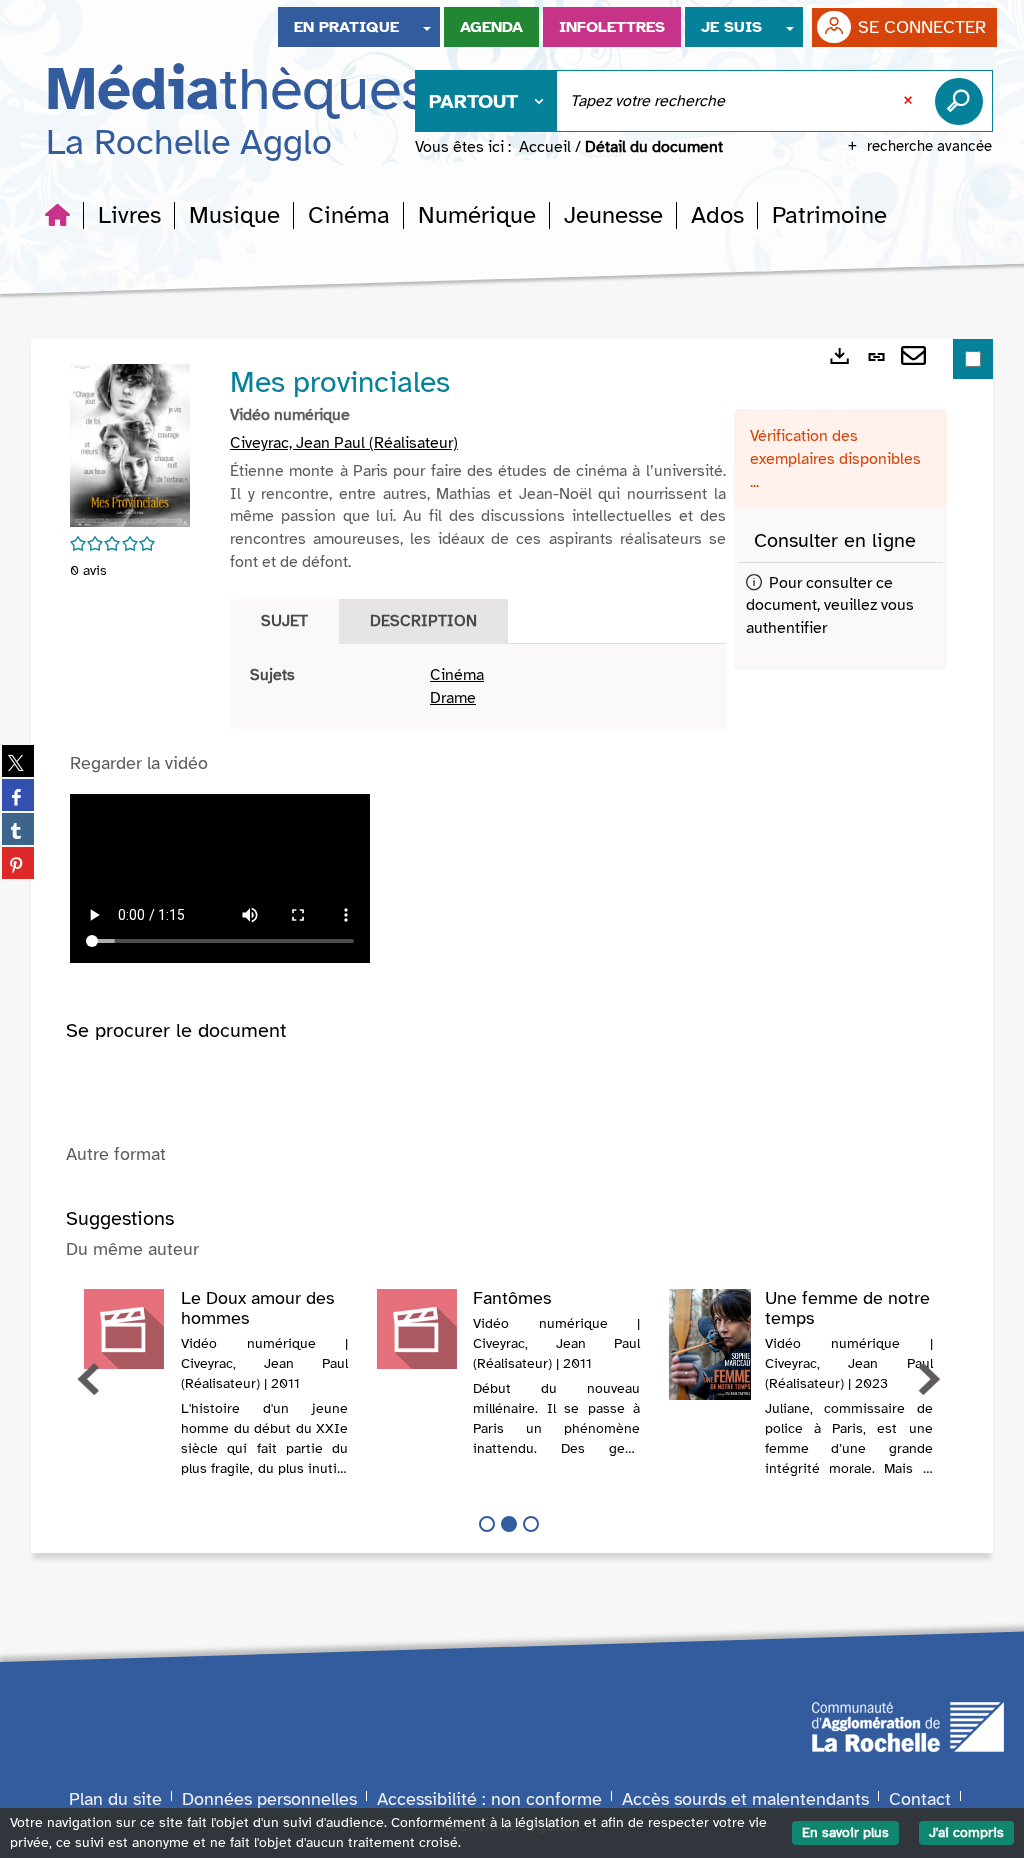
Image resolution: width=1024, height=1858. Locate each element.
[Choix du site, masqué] (427, 27)
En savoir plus (845, 1832)
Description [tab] (423, 621)
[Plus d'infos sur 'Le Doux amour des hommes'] (125, 1329)
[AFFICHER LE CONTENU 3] (531, 1524)
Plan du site (115, 1799)
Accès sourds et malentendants (745, 1799)
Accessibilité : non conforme (489, 1799)
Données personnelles (269, 1799)
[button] (129, 215)
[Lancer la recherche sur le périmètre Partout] (963, 101)
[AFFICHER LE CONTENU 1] (487, 1524)
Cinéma (457, 675)
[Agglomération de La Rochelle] (908, 1725)
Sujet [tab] (284, 621)
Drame (453, 698)
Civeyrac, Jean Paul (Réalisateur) (344, 443)
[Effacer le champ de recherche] (910, 101)
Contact (920, 1799)
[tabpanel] (478, 687)
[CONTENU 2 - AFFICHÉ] (509, 1524)
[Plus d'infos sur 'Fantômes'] (417, 1329)
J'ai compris (966, 1832)
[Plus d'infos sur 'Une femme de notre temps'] (710, 1344)
